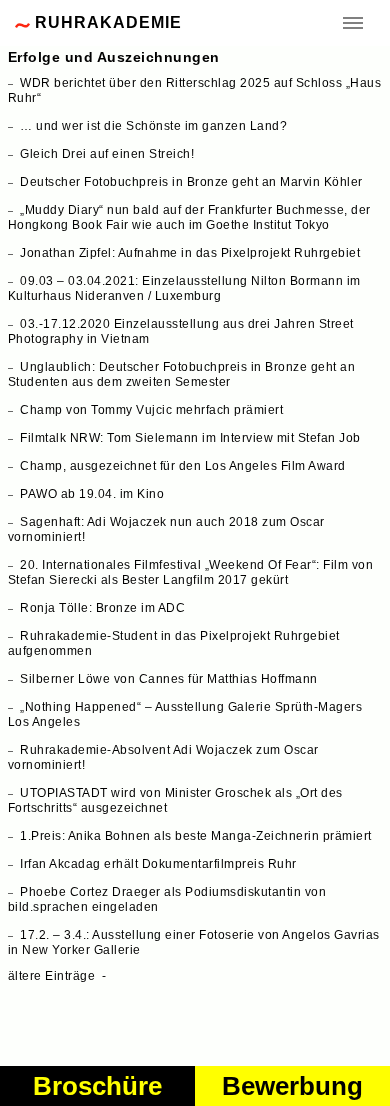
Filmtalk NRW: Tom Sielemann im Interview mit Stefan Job (190, 438)
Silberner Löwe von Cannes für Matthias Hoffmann (169, 679)
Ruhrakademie (108, 22)
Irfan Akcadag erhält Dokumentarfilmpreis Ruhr (158, 864)
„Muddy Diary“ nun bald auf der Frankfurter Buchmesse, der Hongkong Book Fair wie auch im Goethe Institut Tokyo (189, 217)
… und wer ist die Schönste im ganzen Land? (153, 126)
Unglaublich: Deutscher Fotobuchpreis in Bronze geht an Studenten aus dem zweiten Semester (182, 374)
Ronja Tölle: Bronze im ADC (102, 608)
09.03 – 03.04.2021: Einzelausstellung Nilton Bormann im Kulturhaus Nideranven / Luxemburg (184, 288)
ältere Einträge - (61, 976)
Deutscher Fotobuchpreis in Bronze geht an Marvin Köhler (191, 182)
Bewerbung (292, 1086)
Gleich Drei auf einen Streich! (107, 154)
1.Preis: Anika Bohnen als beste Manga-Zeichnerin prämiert (196, 836)
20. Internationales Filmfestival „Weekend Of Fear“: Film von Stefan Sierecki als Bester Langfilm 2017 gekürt (191, 572)
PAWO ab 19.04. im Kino (92, 494)
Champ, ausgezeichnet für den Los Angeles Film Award (183, 466)
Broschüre (97, 1086)
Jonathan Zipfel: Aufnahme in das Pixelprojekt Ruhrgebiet (190, 253)
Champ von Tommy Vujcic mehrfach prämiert (151, 410)
